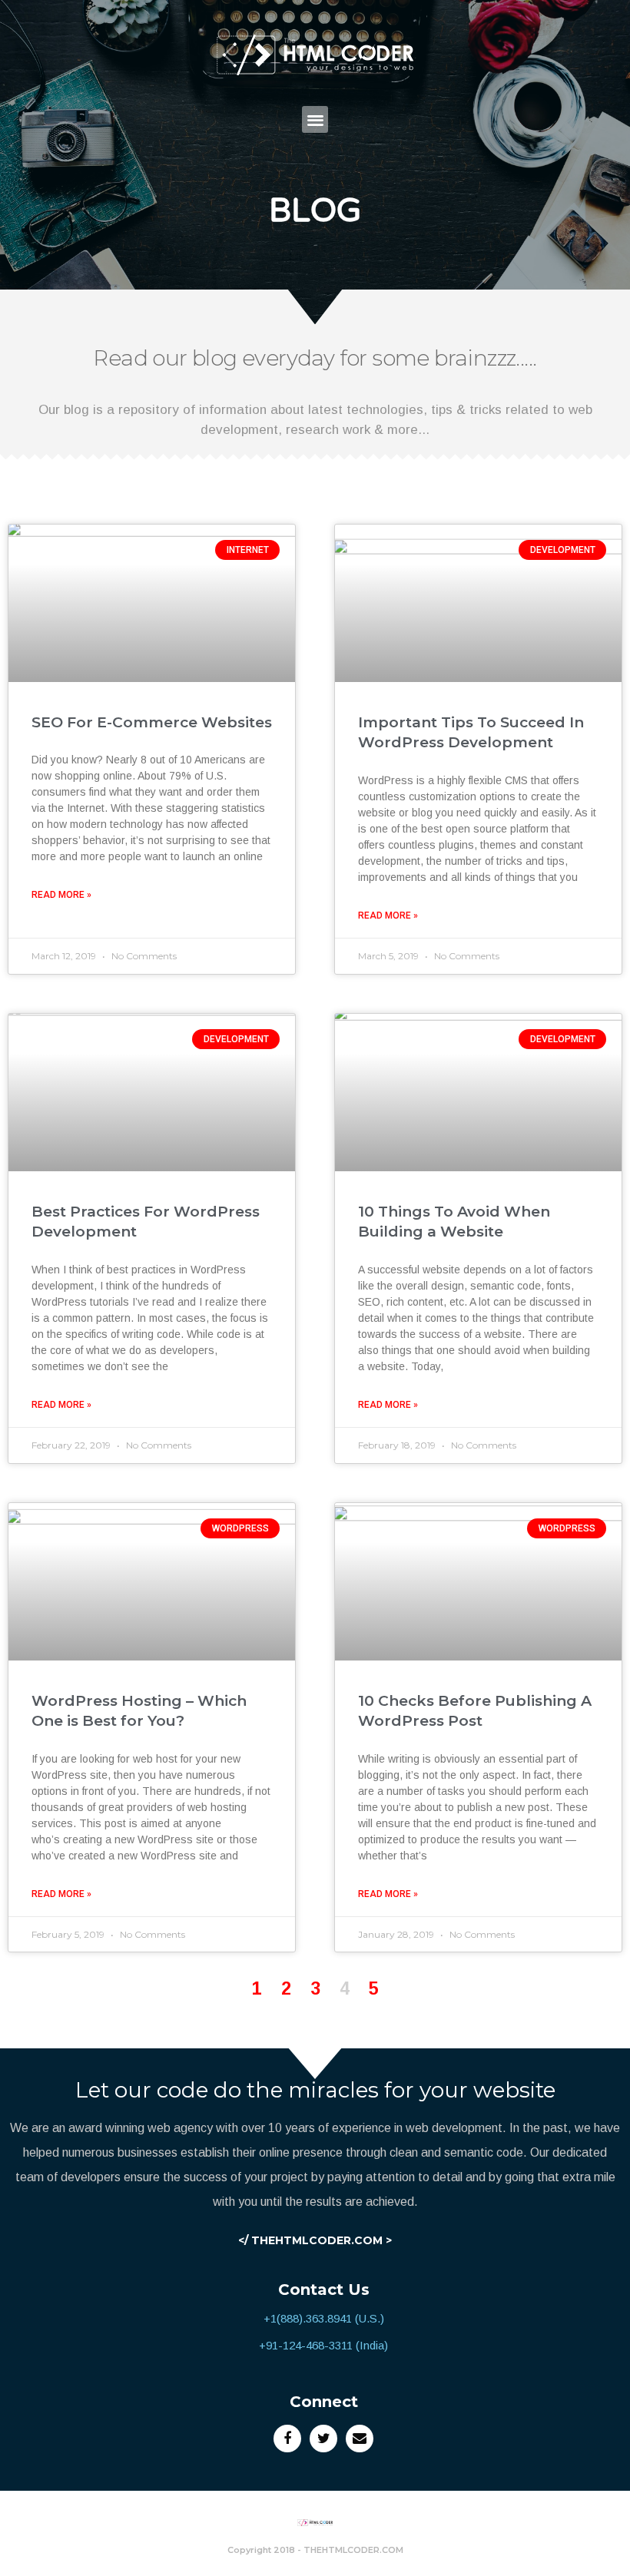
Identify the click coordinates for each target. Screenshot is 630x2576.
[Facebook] (287, 2439)
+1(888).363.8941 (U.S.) (324, 2318)
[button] (315, 119)
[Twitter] (323, 2439)
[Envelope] (360, 2439)
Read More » (61, 895)
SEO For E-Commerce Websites (152, 722)
